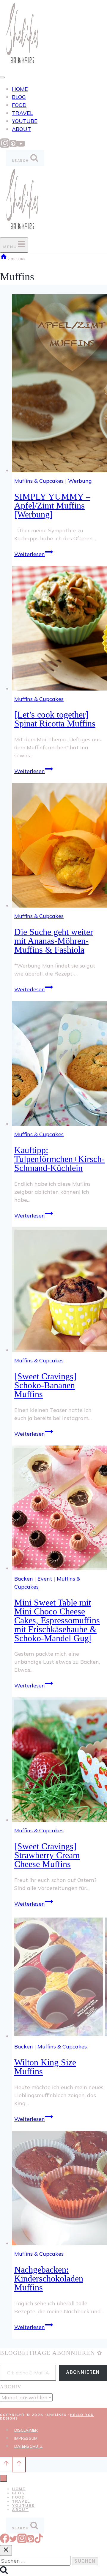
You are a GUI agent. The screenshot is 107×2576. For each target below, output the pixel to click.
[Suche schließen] (6, 2550)
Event (45, 1579)
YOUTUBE (25, 121)
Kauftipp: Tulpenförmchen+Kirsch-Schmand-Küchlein (59, 1159)
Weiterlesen (34, 554)
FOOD (19, 105)
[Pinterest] (13, 146)
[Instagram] (5, 146)
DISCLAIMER (26, 2430)
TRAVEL (22, 113)
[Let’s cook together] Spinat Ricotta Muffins (55, 719)
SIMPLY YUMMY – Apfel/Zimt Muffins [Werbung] (52, 505)
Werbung (80, 481)
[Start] (4, 259)
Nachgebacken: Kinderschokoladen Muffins (49, 2278)
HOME (20, 89)
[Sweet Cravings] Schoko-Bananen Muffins (45, 1385)
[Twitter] (13, 2541)
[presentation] (59, 384)
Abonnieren (83, 2373)
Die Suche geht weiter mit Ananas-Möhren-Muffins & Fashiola (54, 941)
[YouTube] (21, 146)
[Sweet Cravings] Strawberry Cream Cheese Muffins (47, 1855)
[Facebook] (5, 2541)
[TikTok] (39, 2541)
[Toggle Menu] (2, 77)
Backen (24, 1579)
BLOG (19, 97)
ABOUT (21, 129)
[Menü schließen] (4, 2478)
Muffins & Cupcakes (39, 481)
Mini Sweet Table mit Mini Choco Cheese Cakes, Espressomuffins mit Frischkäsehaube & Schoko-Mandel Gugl (57, 1620)
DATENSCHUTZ (28, 2446)
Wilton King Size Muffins (45, 2067)
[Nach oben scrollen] (6, 2464)
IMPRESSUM (26, 2438)
